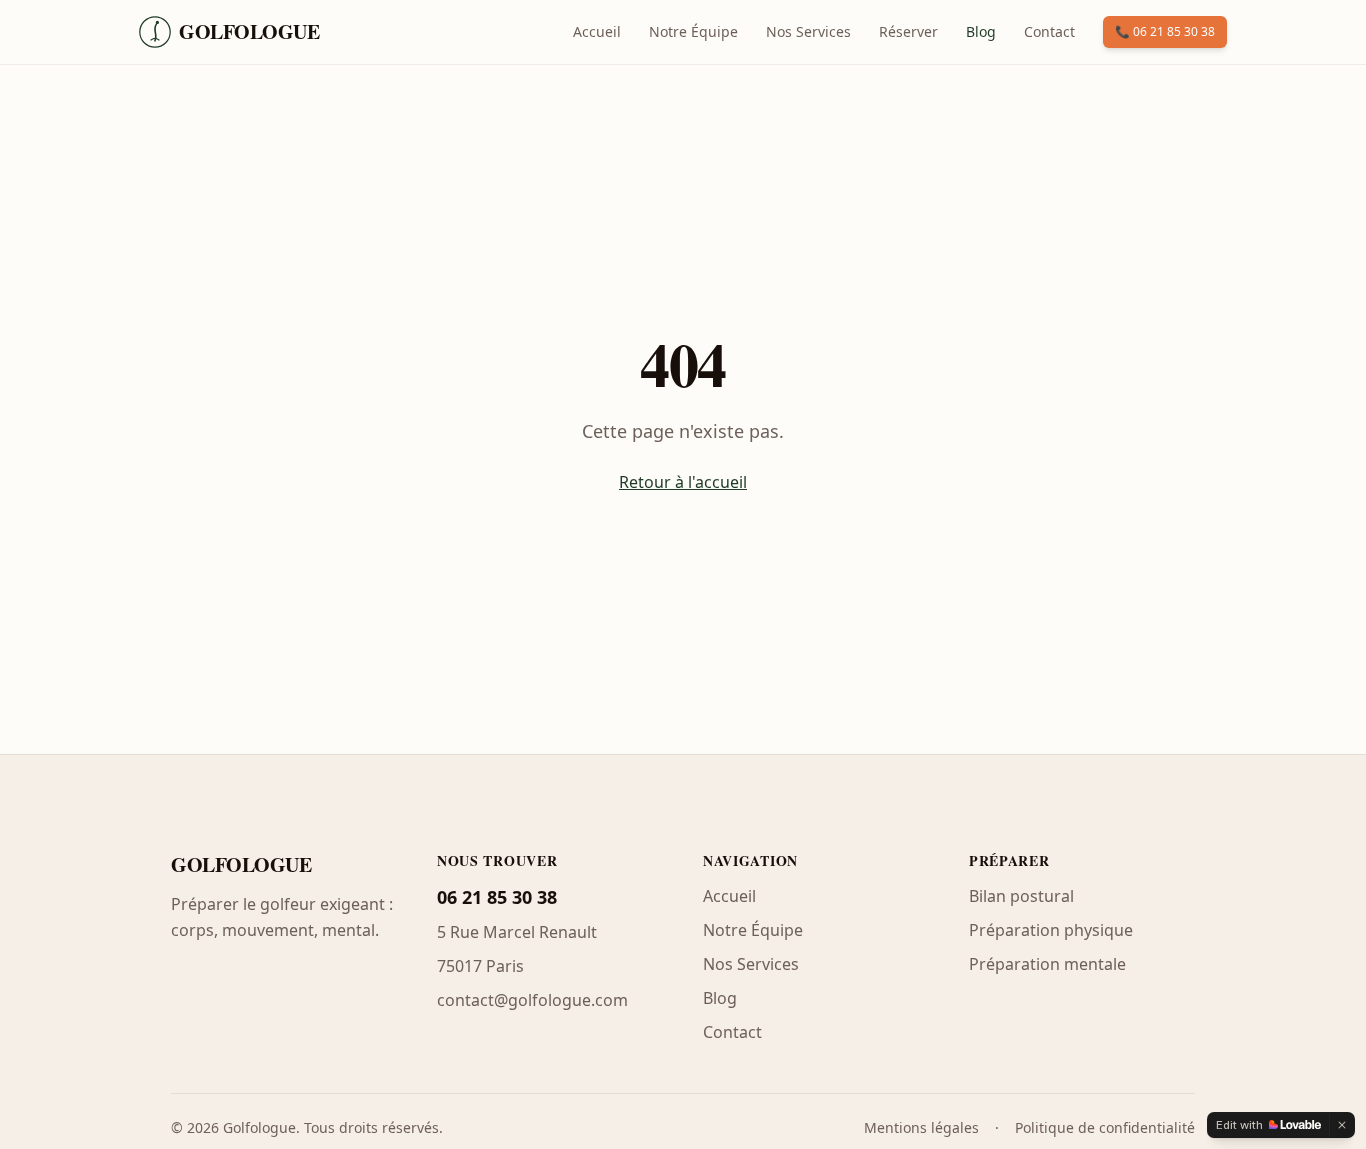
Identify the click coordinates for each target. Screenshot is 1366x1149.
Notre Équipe (693, 31)
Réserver (908, 31)
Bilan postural (1021, 896)
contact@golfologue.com (532, 1000)
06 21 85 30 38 (497, 897)
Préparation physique (1051, 930)
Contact (1049, 31)
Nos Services (808, 31)
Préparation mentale (1047, 964)
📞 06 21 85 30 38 (1165, 31)
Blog (981, 31)
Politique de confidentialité (1105, 1127)
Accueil (597, 31)
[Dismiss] (1342, 1125)
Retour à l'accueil (683, 482)
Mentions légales (921, 1127)
